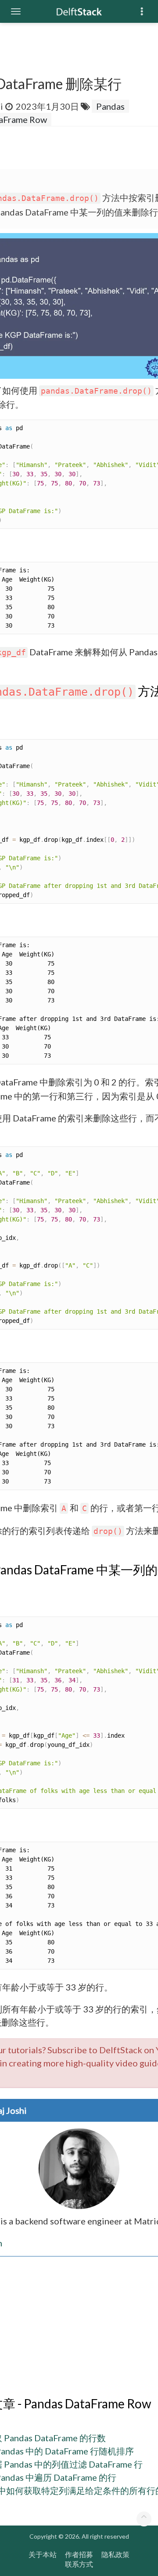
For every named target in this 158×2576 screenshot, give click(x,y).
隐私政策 (115, 2554)
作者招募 (79, 2554)
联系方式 (79, 2564)
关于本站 (43, 2554)
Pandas (110, 106)
